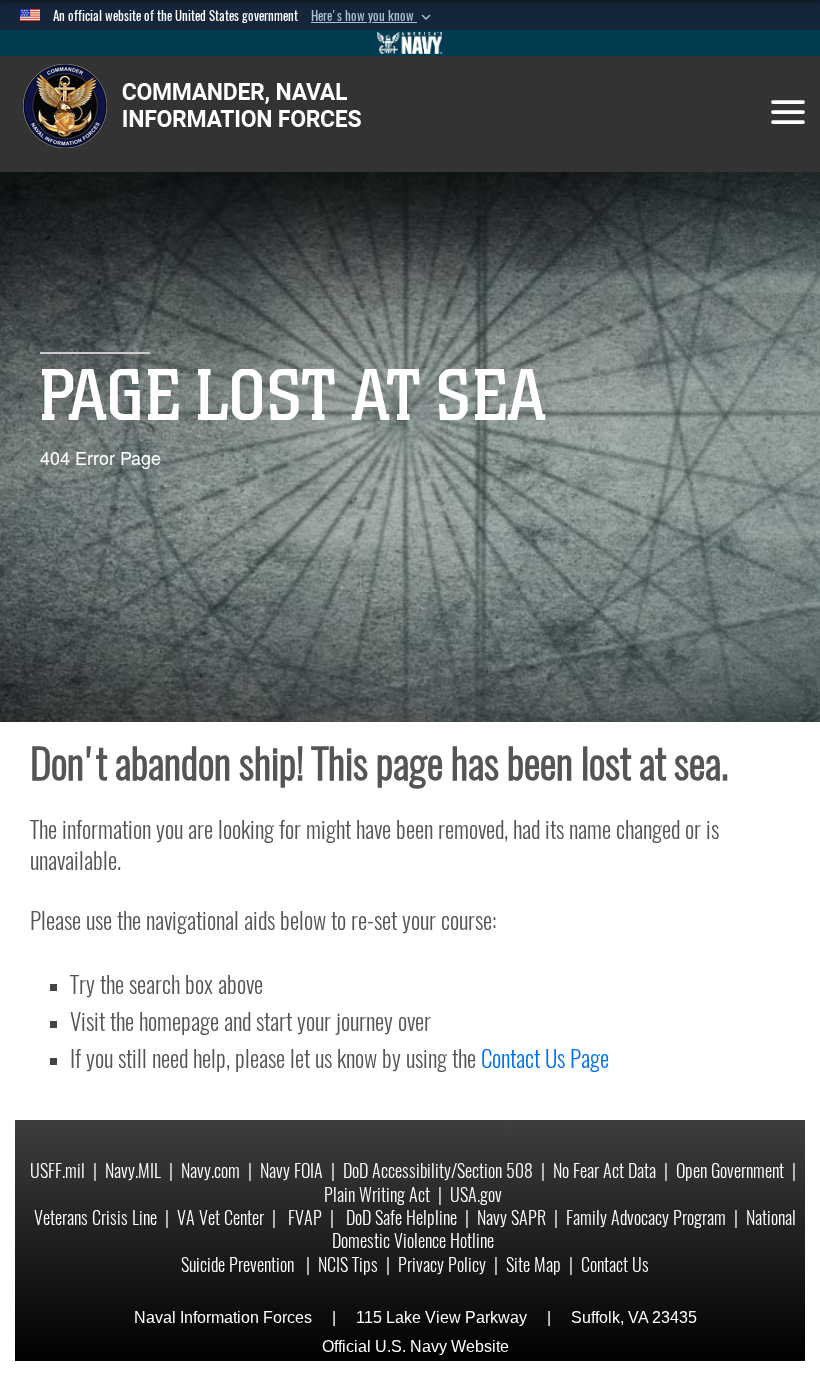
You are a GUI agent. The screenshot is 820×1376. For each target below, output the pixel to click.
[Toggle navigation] (788, 112)
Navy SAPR (511, 1217)
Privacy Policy (442, 1264)
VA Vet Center (220, 1217)
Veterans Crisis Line (95, 1217)
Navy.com (210, 1170)
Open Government (730, 1170)
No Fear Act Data (604, 1170)
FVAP (305, 1217)
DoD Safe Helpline (401, 1217)
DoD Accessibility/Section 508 (438, 1170)
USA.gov (476, 1194)
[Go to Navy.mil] (410, 43)
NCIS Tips (348, 1264)
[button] (373, 16)
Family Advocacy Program (646, 1217)
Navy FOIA (291, 1170)
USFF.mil (57, 1170)
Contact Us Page (545, 1058)
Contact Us (615, 1264)
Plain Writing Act (377, 1194)
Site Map (533, 1264)
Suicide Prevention (239, 1264)
